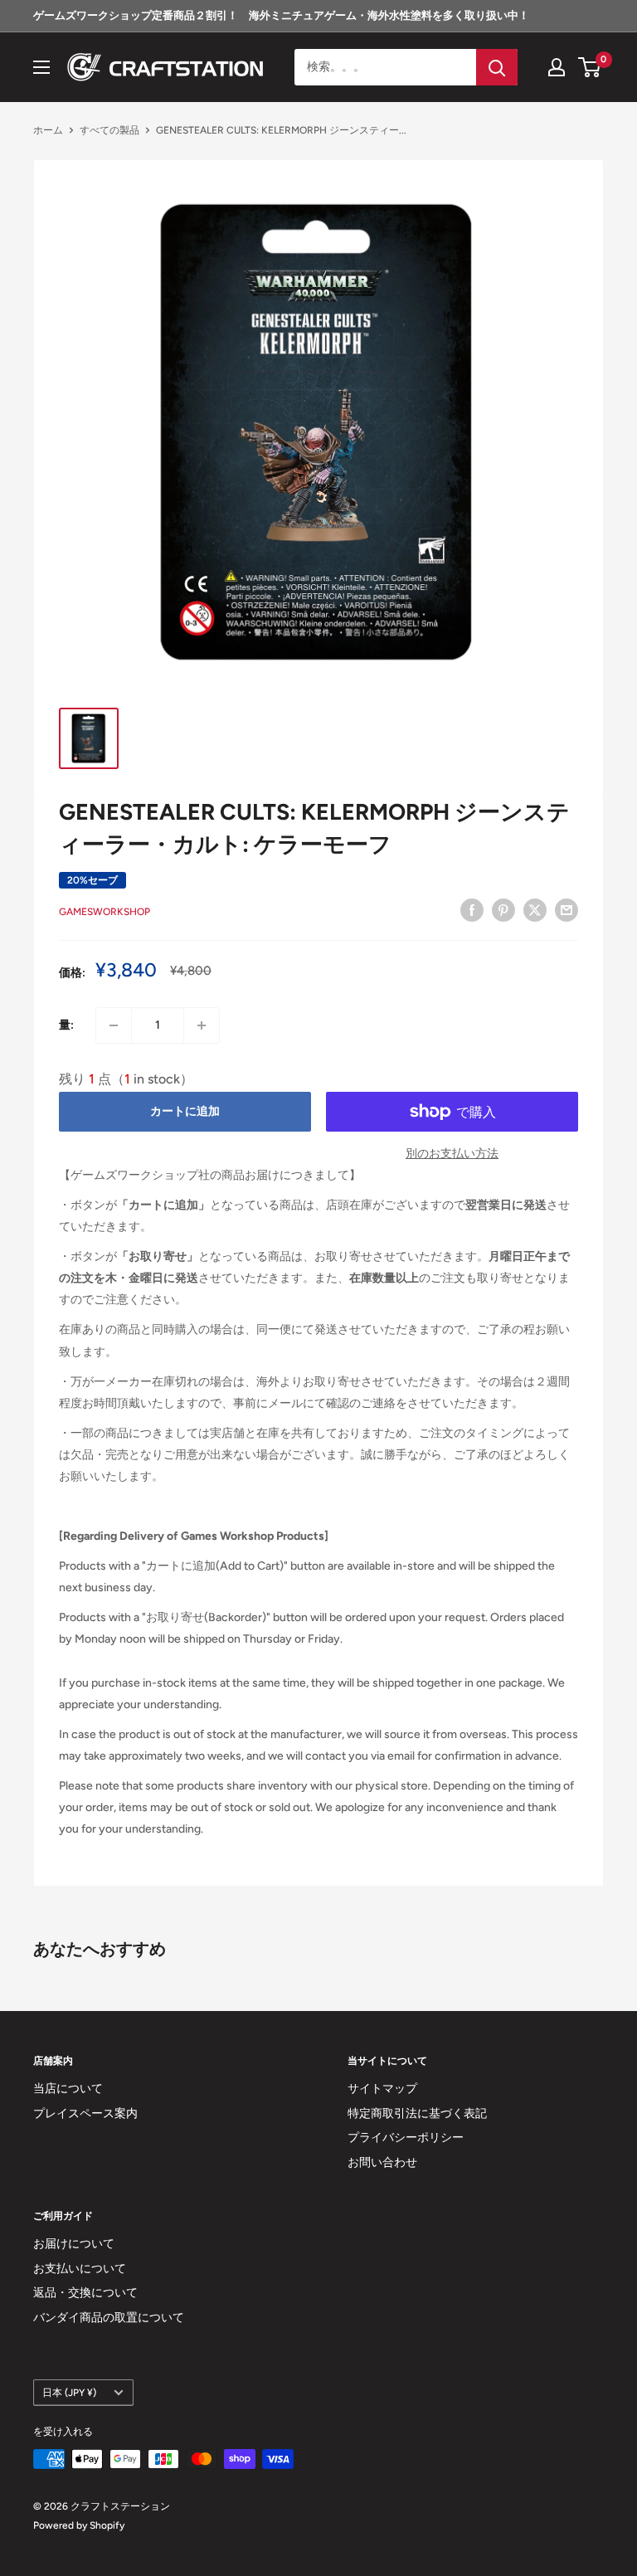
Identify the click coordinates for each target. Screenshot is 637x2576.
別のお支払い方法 (452, 1154)
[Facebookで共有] (472, 910)
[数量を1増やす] (202, 1025)
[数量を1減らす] (114, 1025)
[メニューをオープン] (41, 67)
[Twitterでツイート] (535, 910)
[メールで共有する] (566, 910)
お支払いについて (80, 2269)
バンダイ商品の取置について (109, 2318)
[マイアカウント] (557, 67)
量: (66, 1025)
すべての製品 (109, 130)
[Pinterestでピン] (503, 910)
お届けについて (74, 2244)
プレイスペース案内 (85, 2113)
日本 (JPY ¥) (69, 2393)
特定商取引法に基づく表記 (417, 2113)
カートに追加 (185, 1111)
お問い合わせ (382, 2162)
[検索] (497, 67)
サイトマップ (382, 2089)
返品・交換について (85, 2293)
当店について (68, 2089)
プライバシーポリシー (406, 2138)
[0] (590, 67)
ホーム (48, 130)
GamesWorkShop (105, 912)
